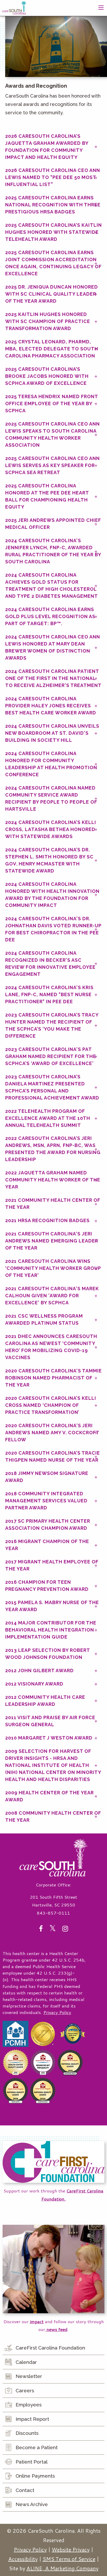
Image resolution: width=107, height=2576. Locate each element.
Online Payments (35, 2476)
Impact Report (32, 2419)
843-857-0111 (53, 1913)
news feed (56, 2329)
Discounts (27, 2433)
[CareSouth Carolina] (14, 7)
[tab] (53, 147)
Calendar (26, 2362)
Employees (29, 2405)
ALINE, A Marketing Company (62, 2568)
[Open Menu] (101, 8)
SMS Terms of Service (69, 2559)
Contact (25, 2490)
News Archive (32, 2504)
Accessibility (23, 2559)
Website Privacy (71, 2549)
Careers (25, 2390)
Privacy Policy (57, 2012)
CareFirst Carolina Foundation (50, 2348)
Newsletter (29, 2376)
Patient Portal (32, 2462)
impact (37, 2321)
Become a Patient (37, 2447)
